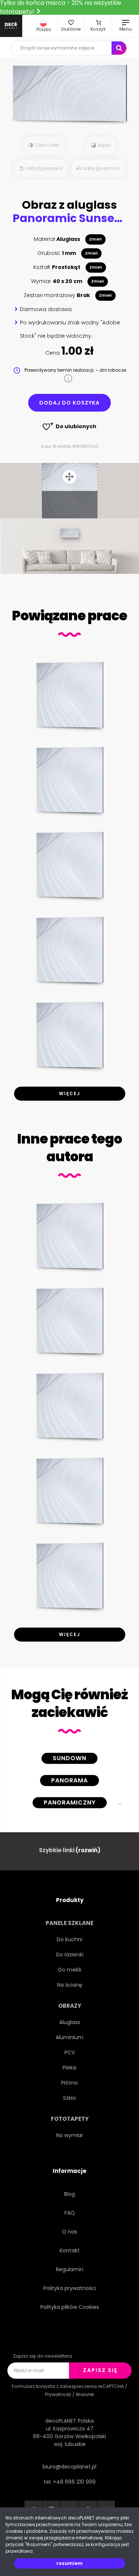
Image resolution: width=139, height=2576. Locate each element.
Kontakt (70, 2250)
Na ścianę (70, 1985)
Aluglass (70, 2022)
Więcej (70, 1093)
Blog (69, 2194)
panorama (69, 1780)
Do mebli (70, 1970)
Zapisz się (100, 2370)
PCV (70, 2052)
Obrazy (70, 2006)
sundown (69, 1758)
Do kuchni (69, 1939)
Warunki (85, 2394)
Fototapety (70, 2119)
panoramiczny (70, 1802)
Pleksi (69, 2068)
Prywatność (58, 2394)
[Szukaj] (119, 48)
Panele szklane (69, 1923)
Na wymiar (69, 2135)
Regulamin (70, 2269)
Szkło (69, 2098)
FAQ (70, 2213)
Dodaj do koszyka (69, 403)
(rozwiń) (88, 1850)
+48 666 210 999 (74, 2482)
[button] (44, 26)
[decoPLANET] (11, 26)
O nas (69, 2232)
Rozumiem (69, 2563)
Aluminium (69, 2037)
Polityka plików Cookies (70, 2307)
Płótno (69, 2083)
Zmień (95, 239)
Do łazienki (70, 1955)
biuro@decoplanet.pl (69, 2467)
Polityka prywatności (70, 2288)
